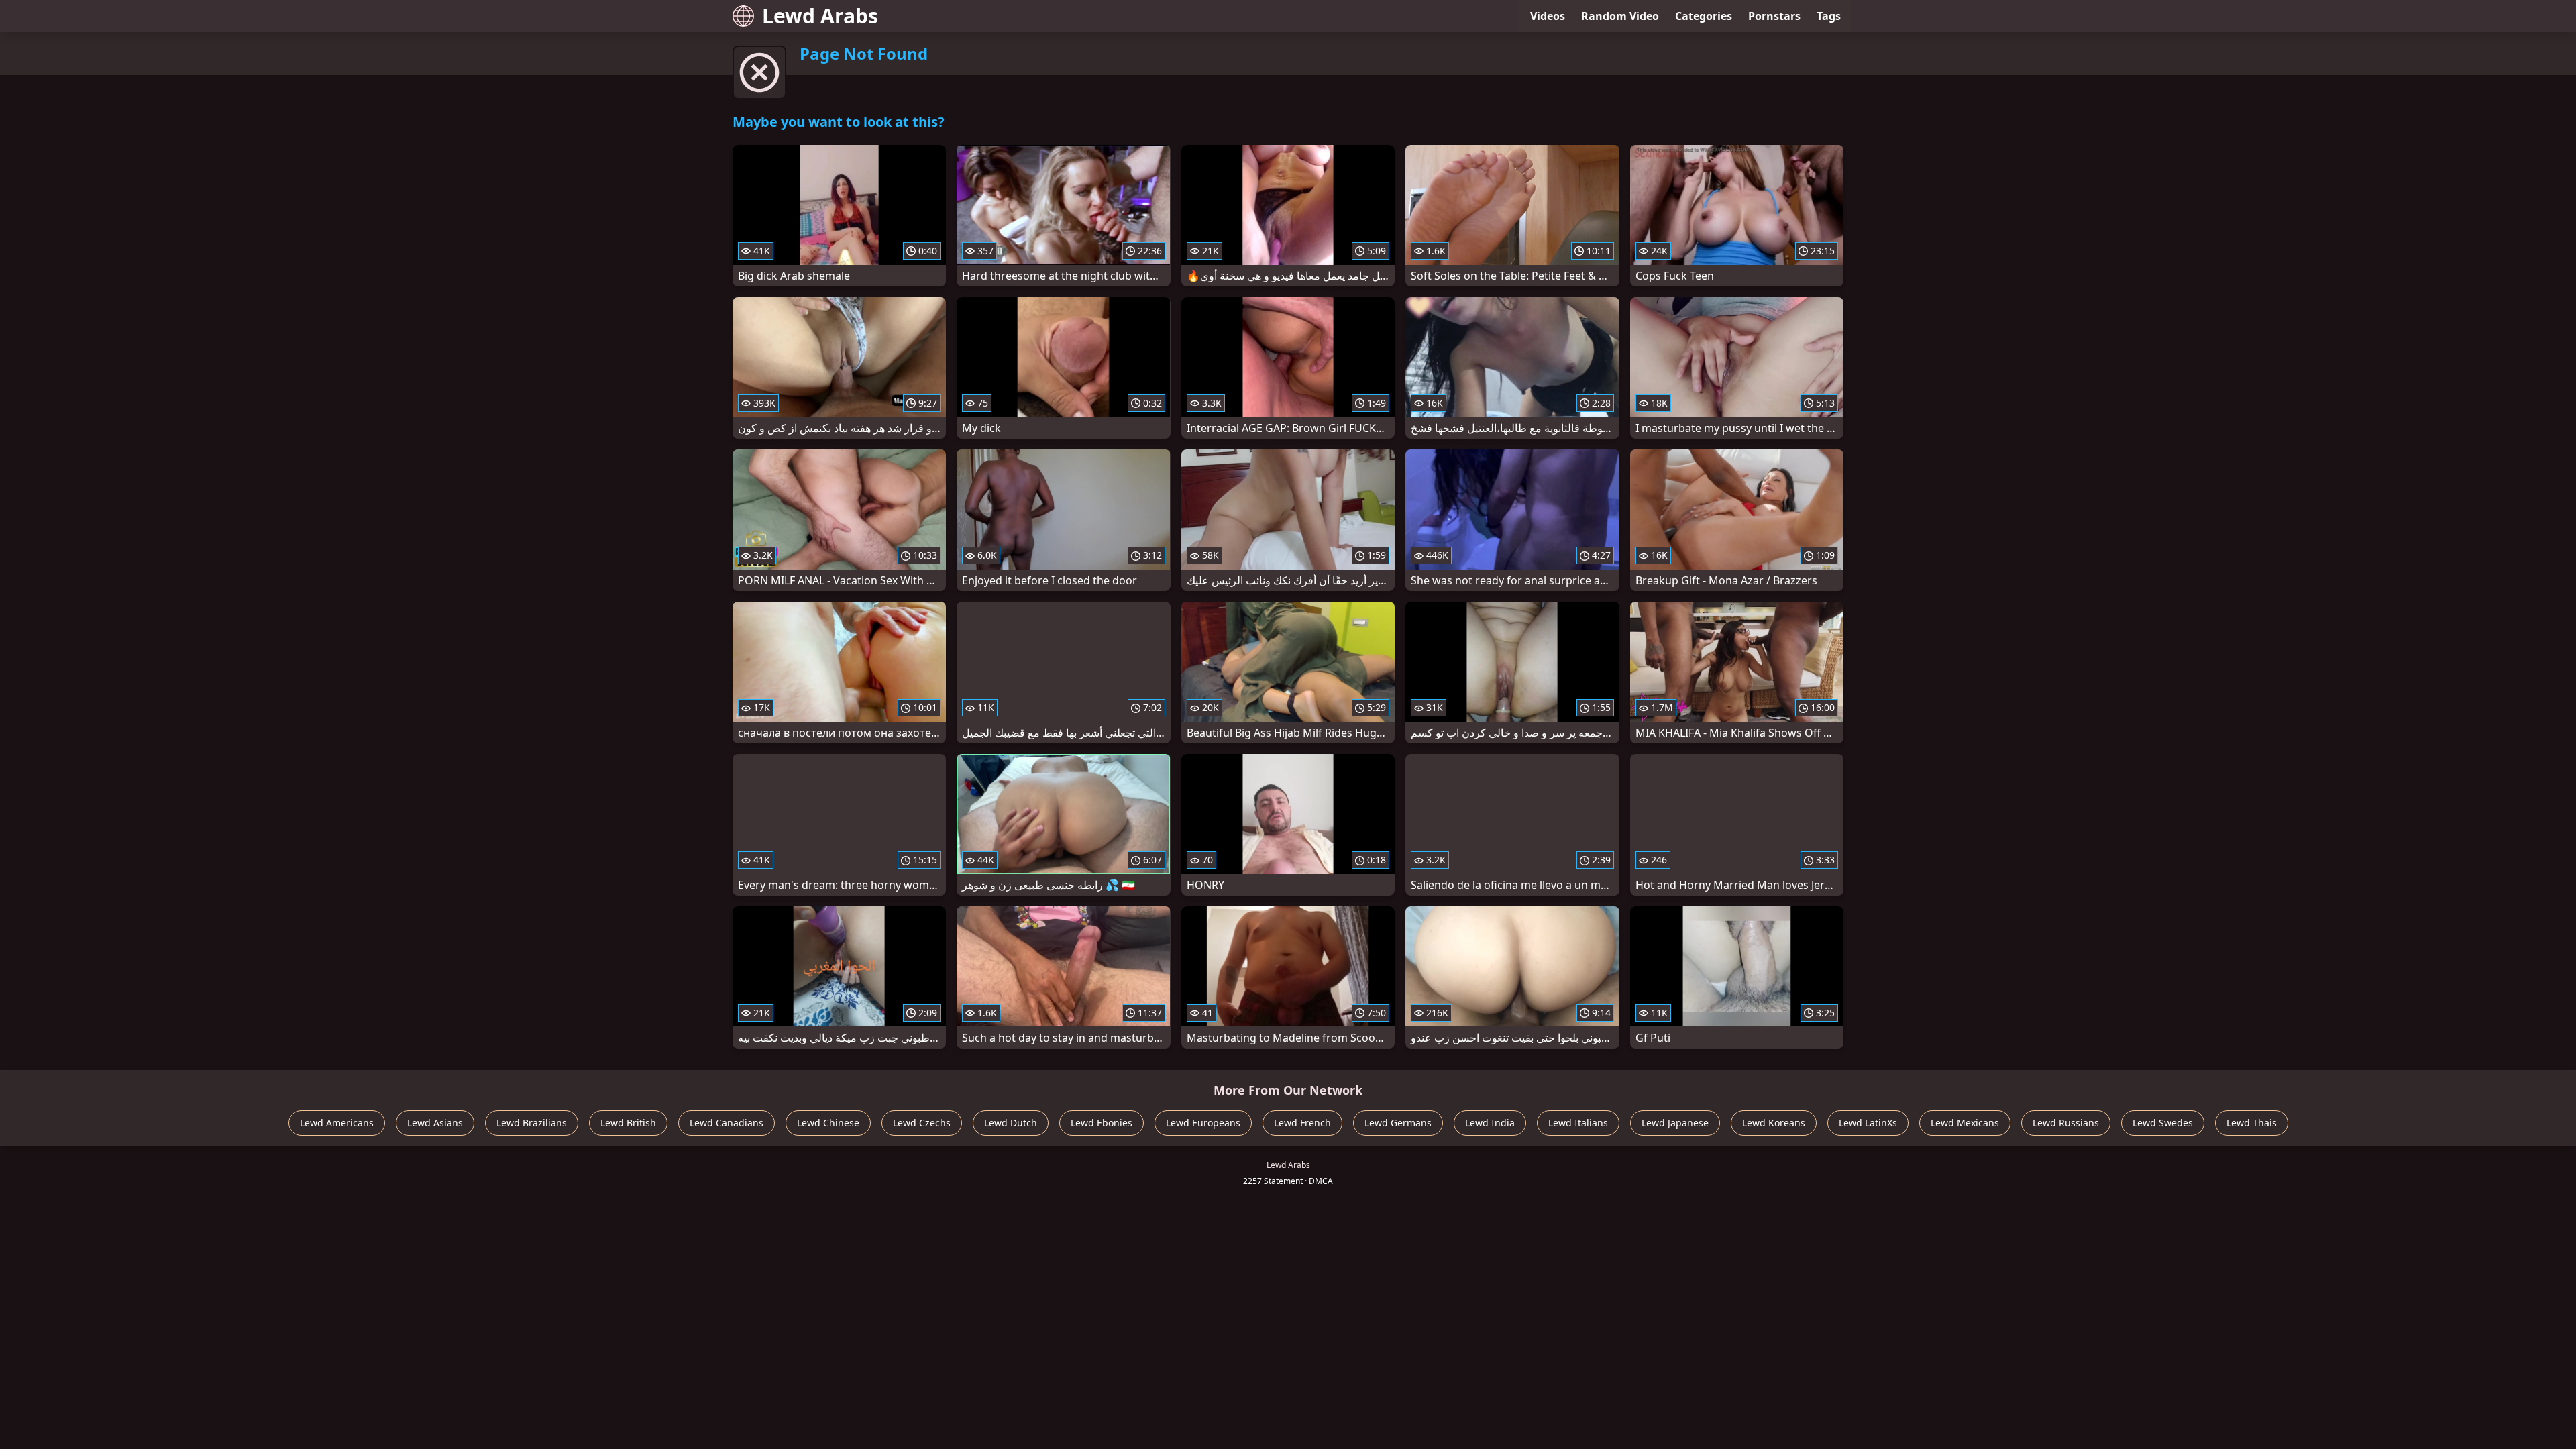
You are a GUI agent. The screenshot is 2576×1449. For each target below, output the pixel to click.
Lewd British (628, 1123)
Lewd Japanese (1675, 1123)
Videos (1548, 16)
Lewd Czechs (922, 1123)
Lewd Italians (1578, 1123)
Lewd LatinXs (1868, 1123)
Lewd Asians (435, 1123)
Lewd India (1490, 1123)
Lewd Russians (2066, 1123)
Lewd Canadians (727, 1123)
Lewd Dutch (1011, 1123)
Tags (1829, 16)
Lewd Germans (1398, 1123)
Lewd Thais (2252, 1123)
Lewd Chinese (828, 1123)
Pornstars (1774, 16)
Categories (1704, 16)
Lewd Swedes (2163, 1123)
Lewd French (1302, 1123)
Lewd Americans (337, 1123)
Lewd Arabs (820, 16)
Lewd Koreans (1774, 1123)
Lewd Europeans (1203, 1123)
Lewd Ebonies (1102, 1123)
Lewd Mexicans (1965, 1123)
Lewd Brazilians (532, 1123)
